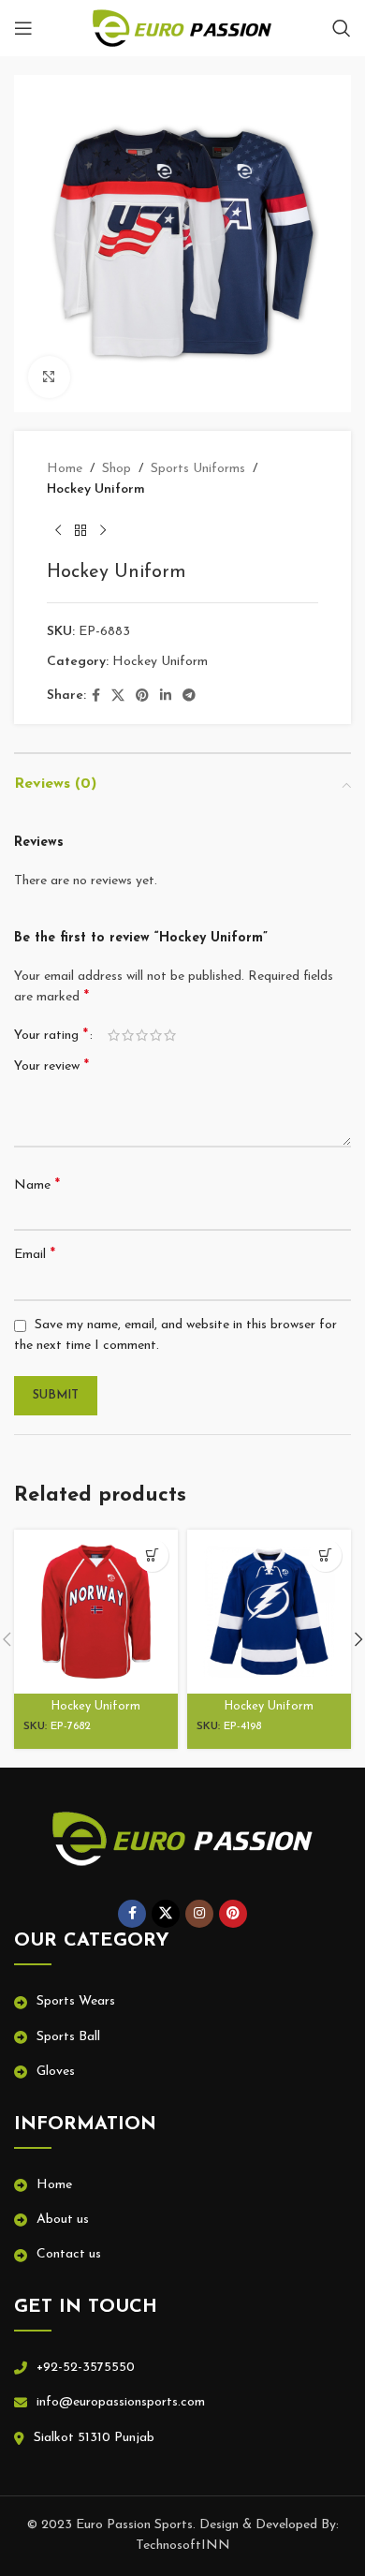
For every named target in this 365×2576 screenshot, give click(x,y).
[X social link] (118, 696)
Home (65, 469)
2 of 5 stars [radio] (128, 1035)
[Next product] (103, 531)
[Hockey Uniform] (96, 1612)
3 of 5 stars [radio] (142, 1035)
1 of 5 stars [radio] (114, 1035)
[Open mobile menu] (23, 28)
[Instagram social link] (199, 1914)
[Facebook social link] (96, 696)
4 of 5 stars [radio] (156, 1035)
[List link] (182, 2002)
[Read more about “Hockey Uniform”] (152, 1555)
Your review (51, 1066)
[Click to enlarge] (49, 377)
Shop (117, 469)
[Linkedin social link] (166, 696)
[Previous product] (58, 531)
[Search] (342, 28)
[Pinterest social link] (142, 696)
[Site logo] (182, 28)
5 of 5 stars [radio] (170, 1035)
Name (37, 1185)
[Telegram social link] (189, 696)
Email (35, 1254)
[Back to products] (80, 531)
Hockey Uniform (96, 489)
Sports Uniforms (198, 469)
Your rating (51, 1035)
